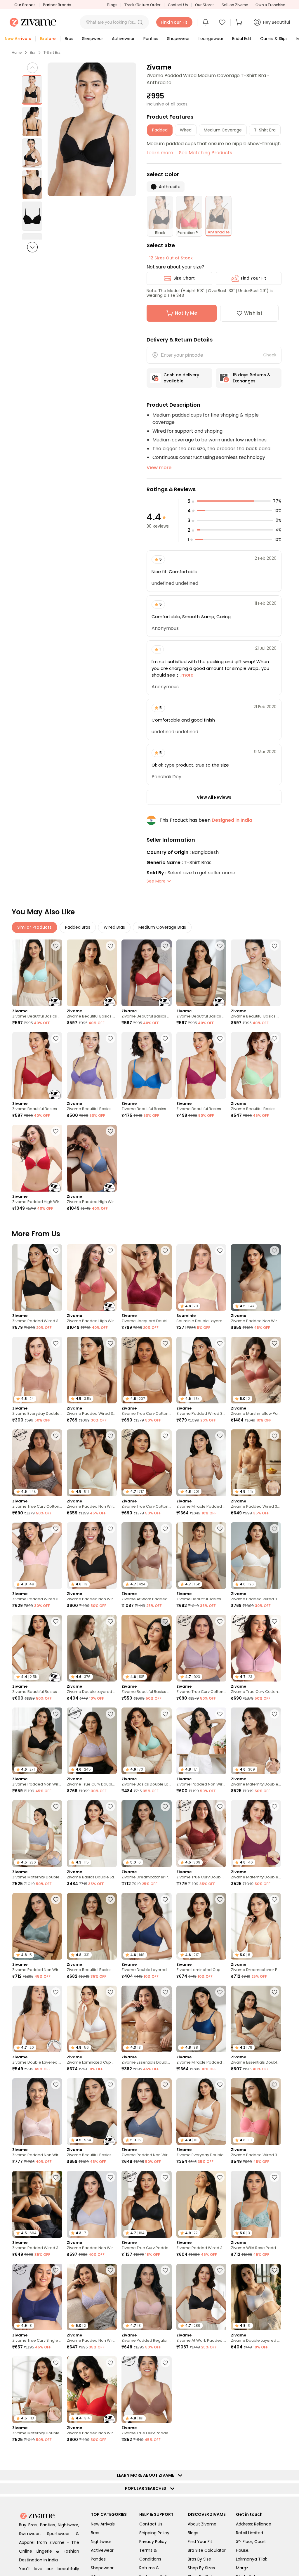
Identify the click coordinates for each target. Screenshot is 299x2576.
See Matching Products (206, 153)
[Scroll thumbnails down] (32, 247)
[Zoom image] (92, 129)
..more (186, 675)
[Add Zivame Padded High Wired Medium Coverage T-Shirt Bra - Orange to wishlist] (110, 1251)
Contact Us (178, 5)
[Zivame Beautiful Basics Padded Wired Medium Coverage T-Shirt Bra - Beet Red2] (201, 1065)
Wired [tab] (186, 130)
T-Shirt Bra (52, 53)
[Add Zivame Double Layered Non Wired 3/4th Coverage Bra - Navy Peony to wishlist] (165, 1899)
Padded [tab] (160, 130)
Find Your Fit (253, 278)
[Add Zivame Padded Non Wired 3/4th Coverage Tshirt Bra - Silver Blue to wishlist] (56, 1899)
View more (159, 468)
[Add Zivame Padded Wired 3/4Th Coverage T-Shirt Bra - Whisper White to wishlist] (274, 1529)
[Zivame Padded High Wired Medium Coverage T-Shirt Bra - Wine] (37, 1158)
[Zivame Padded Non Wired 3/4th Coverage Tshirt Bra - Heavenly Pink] (37, 2112)
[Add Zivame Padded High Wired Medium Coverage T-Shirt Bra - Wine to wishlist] (56, 1131)
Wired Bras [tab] (114, 927)
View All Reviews (214, 797)
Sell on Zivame (235, 5)
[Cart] (240, 22)
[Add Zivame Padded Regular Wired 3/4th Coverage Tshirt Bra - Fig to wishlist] (165, 2455)
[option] (32, 90)
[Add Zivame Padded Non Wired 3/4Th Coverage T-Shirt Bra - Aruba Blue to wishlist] (110, 2455)
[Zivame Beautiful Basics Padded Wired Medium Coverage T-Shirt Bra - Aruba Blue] (37, 973)
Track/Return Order (142, 5)
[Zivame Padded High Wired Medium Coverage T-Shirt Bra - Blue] (92, 1158)
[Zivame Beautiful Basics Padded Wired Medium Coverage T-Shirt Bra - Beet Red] (37, 1065)
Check (270, 355)
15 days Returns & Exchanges (252, 378)
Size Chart (184, 278)
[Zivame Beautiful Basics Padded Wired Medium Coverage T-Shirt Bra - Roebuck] (92, 973)
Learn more (160, 153)
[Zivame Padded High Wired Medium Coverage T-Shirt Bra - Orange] (92, 1277)
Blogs (112, 5)
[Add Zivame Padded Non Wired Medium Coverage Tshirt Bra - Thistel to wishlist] (110, 2177)
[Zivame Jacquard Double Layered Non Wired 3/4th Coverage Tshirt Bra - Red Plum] (146, 1277)
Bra (33, 53)
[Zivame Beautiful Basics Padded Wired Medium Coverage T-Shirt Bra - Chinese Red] (146, 973)
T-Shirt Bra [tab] (265, 130)
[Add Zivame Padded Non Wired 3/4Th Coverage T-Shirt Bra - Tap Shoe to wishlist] (110, 1529)
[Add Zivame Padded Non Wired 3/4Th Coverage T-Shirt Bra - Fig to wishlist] (274, 2548)
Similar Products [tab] (34, 927)
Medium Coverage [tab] (223, 130)
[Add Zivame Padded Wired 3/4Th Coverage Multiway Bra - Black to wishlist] (56, 2177)
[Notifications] (206, 22)
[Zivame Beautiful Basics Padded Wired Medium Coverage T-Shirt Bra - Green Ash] (256, 1065)
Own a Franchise (270, 5)
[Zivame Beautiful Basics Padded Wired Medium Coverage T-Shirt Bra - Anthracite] (201, 973)
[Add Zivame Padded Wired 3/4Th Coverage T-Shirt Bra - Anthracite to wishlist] (56, 1251)
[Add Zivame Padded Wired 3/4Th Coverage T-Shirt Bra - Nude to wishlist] (110, 1343)
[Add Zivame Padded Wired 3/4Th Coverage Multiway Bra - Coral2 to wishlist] (274, 2085)
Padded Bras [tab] (78, 927)
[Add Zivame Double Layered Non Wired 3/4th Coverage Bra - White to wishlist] (274, 2270)
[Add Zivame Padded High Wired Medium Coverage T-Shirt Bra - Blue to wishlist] (110, 1131)
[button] (140, 22)
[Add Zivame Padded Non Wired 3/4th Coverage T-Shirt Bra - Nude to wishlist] (274, 1251)
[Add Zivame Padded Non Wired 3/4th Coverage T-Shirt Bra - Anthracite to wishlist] (56, 1714)
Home (17, 53)
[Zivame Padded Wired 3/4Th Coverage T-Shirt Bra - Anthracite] (37, 1277)
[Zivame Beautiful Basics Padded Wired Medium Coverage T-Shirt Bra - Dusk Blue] (256, 973)
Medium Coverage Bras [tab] (162, 927)
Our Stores (205, 5)
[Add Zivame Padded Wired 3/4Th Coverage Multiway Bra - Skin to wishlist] (274, 1436)
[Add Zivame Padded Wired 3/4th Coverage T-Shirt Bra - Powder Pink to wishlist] (56, 1529)
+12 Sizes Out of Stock (170, 258)
